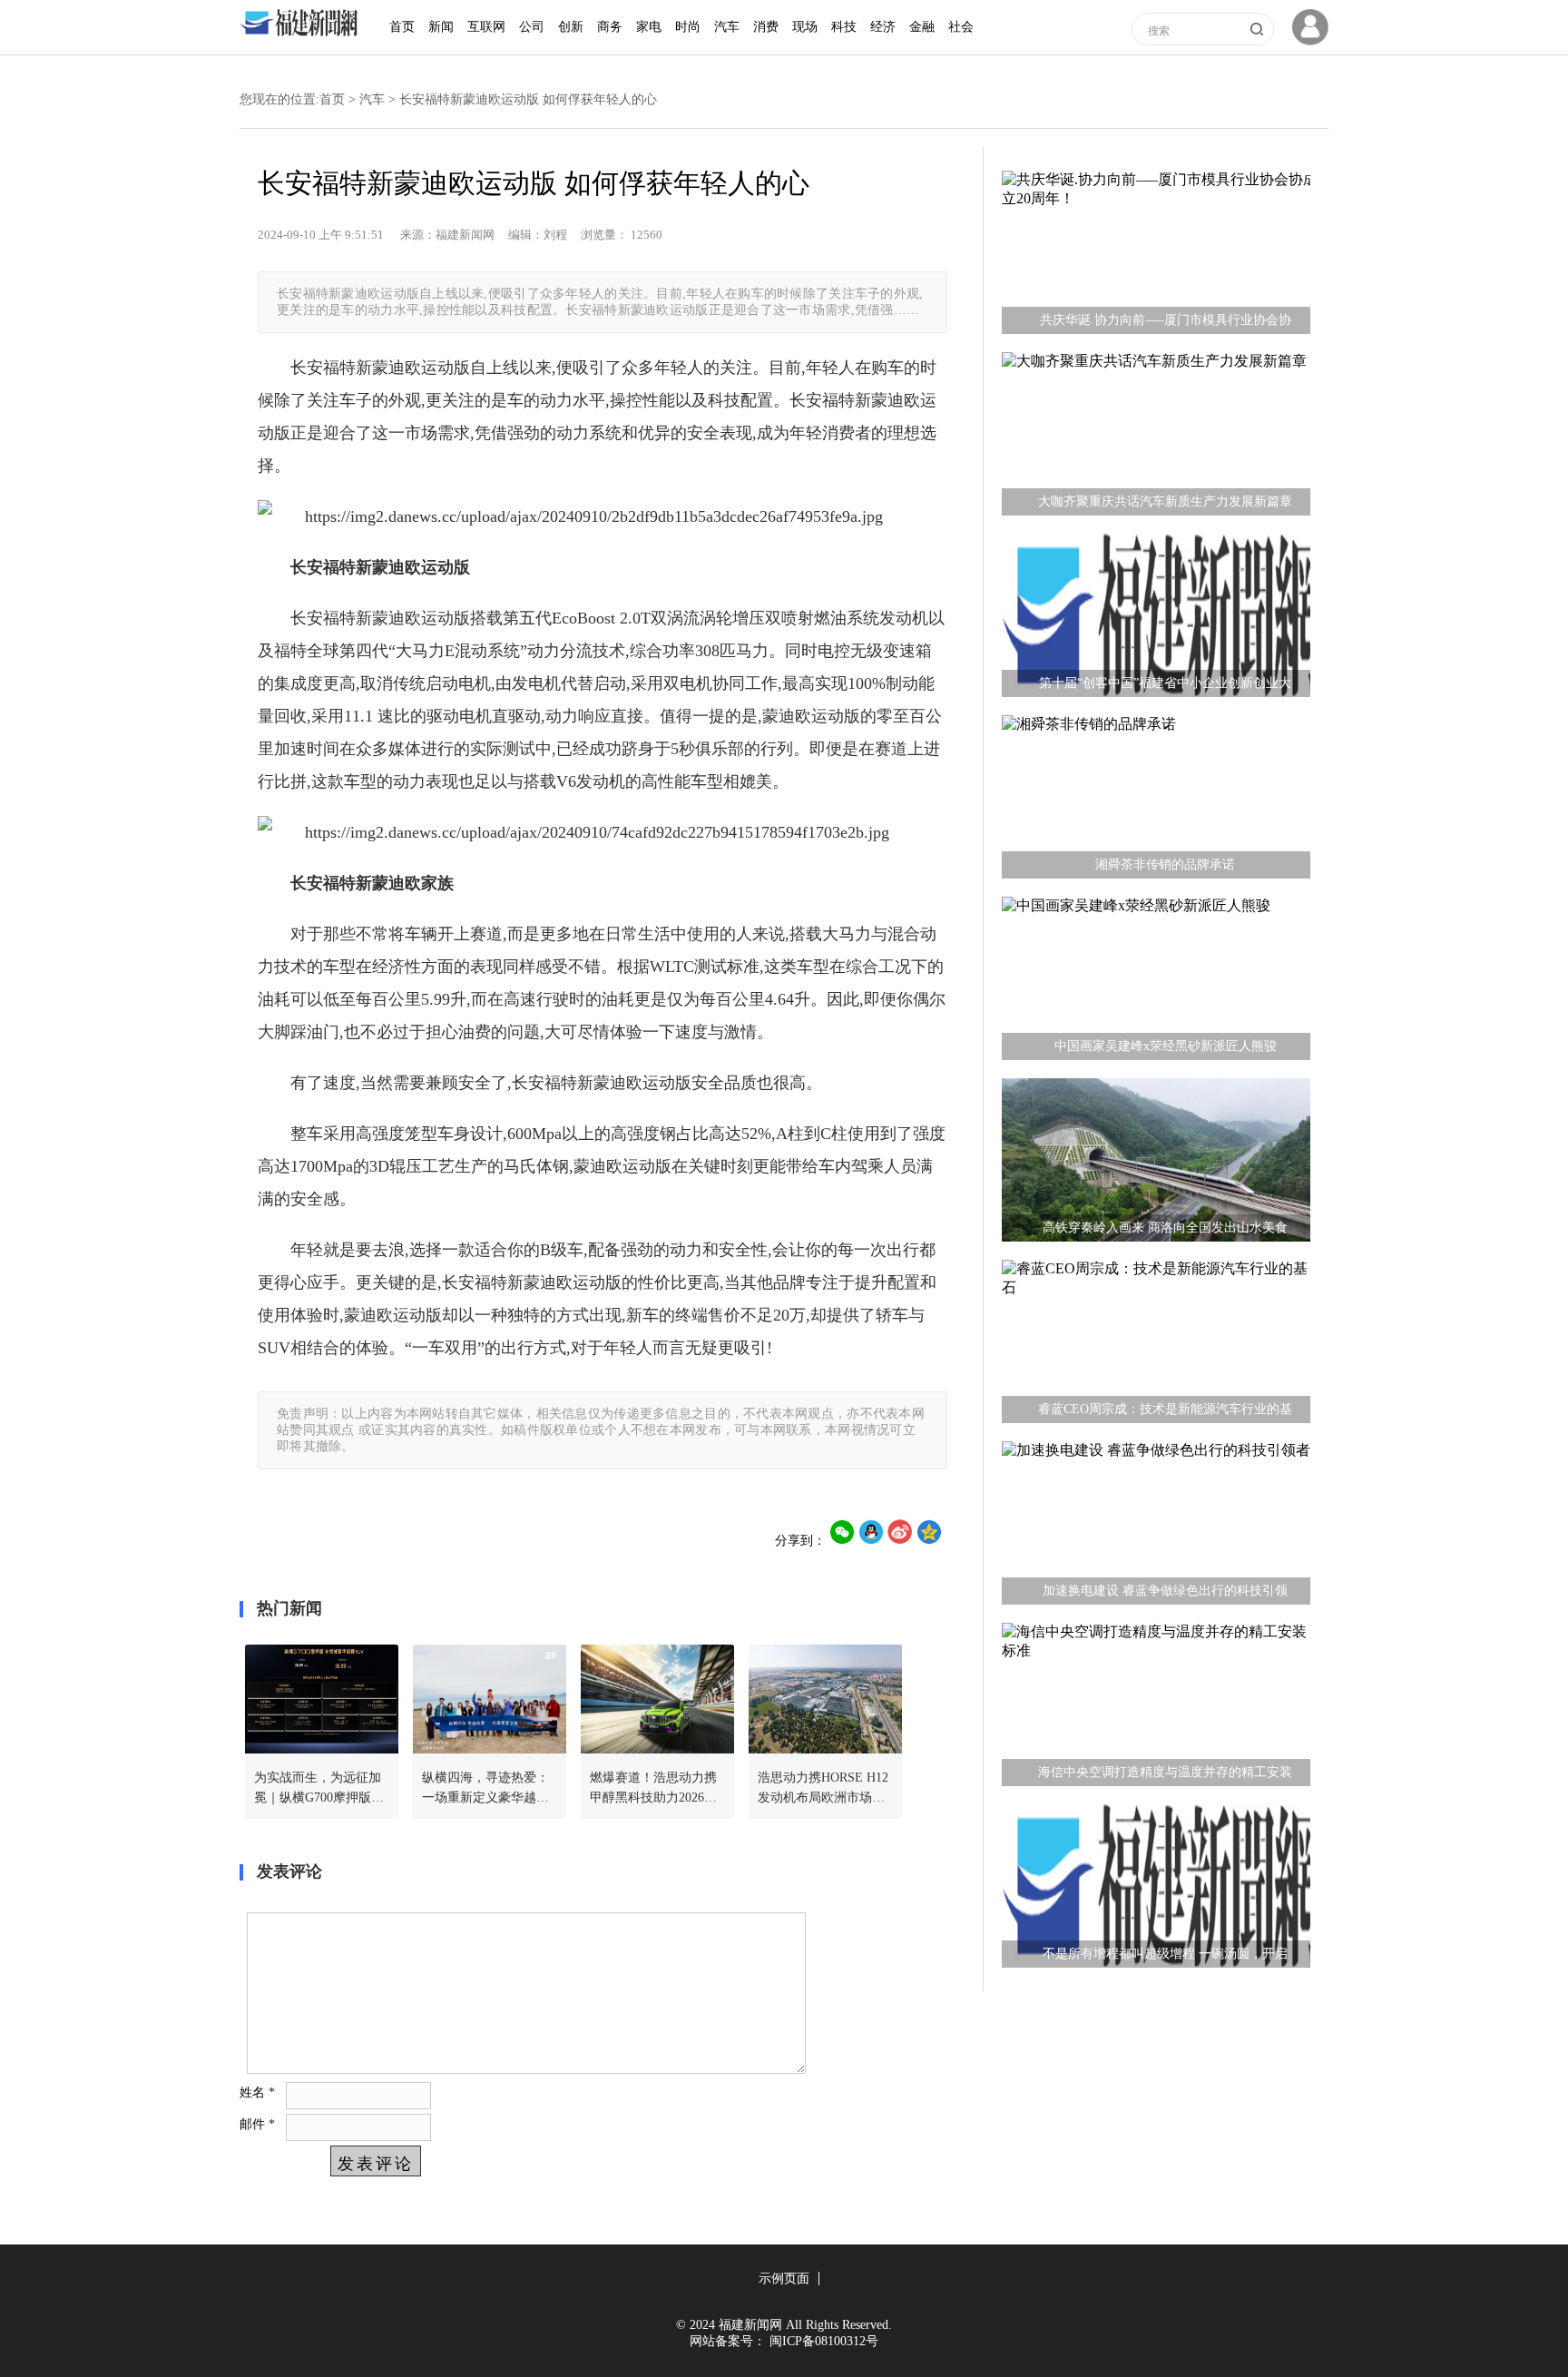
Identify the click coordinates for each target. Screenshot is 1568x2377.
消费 (766, 27)
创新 (571, 27)
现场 (805, 27)
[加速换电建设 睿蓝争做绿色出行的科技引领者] (1156, 1527)
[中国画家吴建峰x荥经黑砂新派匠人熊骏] (1156, 983)
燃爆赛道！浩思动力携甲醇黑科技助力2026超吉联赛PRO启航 (653, 1789)
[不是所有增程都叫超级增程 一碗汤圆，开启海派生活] (1156, 1891)
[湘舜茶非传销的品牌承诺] (1156, 801)
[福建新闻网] (303, 32)
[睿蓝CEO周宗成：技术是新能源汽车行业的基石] (1156, 1346)
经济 (883, 27)
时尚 (688, 27)
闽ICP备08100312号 (824, 2341)
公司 (532, 27)
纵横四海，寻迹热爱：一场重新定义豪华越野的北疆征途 (485, 1789)
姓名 (257, 2092)
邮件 (257, 2124)
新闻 (441, 27)
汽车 (727, 27)
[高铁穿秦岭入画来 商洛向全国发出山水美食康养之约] (1156, 1164)
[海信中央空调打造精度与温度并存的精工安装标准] (1156, 1709)
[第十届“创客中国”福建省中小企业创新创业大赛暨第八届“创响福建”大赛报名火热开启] (1156, 620)
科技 (844, 27)
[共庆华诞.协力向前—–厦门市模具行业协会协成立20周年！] (1156, 257)
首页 (402, 27)
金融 (922, 27)
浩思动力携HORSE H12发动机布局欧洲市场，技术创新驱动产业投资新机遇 (823, 1789)
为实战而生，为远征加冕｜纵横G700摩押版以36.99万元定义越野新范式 (319, 1789)
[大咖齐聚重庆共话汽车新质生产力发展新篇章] (1156, 438)
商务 (610, 27)
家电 (649, 27)
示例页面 (784, 2279)
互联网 (486, 27)
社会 (961, 27)
